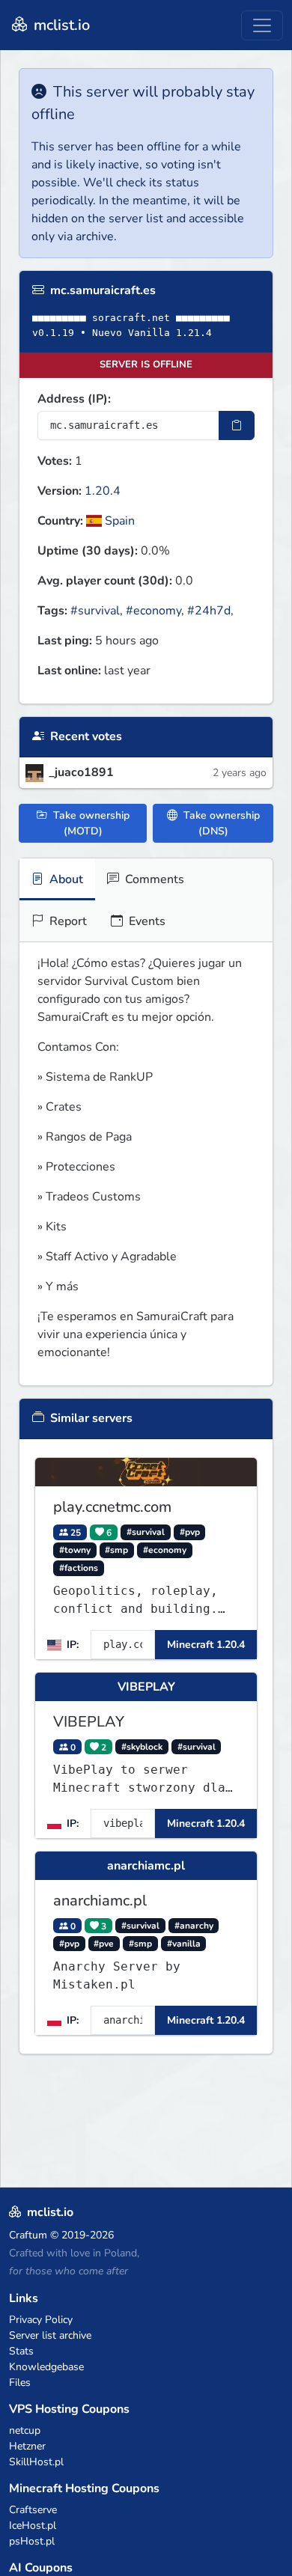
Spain (118, 521)
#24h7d (209, 611)
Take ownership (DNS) (220, 823)
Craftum (28, 2235)
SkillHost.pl (36, 2462)
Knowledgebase (46, 2367)
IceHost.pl (33, 2525)
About (65, 879)
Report (67, 921)
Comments (153, 879)
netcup (25, 2430)
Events (146, 921)
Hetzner (27, 2446)
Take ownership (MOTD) (90, 823)
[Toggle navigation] (262, 25)
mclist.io (60, 25)
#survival (95, 611)
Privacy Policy (41, 2320)
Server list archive (50, 2335)
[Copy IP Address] (237, 425)
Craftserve (33, 2510)
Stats (21, 2351)
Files (20, 2383)
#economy (153, 611)
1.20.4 (103, 491)
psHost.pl (32, 2541)
